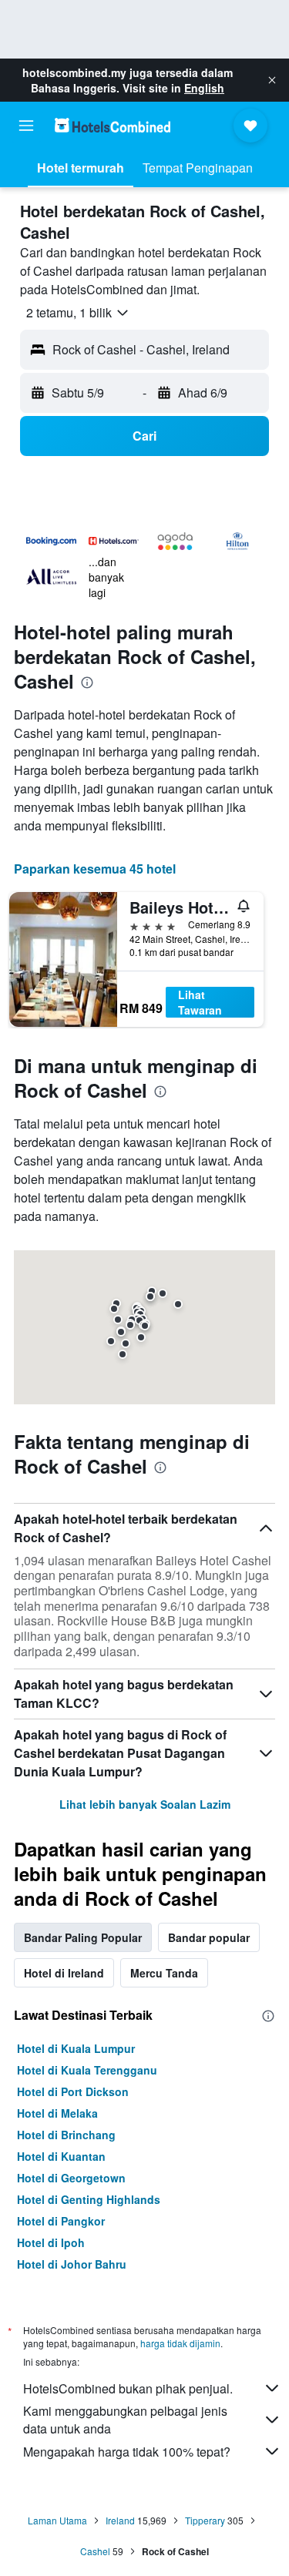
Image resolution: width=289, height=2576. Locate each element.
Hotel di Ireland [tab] (64, 1973)
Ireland (120, 2520)
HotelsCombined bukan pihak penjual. (128, 2388)
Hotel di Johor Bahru (72, 2264)
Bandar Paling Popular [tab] (83, 1937)
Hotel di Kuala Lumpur (76, 2048)
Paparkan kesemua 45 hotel (95, 869)
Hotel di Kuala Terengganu (87, 2070)
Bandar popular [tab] (209, 1937)
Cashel (95, 2551)
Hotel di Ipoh (51, 2242)
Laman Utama (57, 2520)
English (204, 88)
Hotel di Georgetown (71, 2178)
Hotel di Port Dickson (73, 2091)
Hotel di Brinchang (66, 2135)
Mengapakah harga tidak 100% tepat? (127, 2452)
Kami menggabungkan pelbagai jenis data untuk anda (125, 2420)
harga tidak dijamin (180, 2343)
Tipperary (205, 2520)
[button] (272, 80)
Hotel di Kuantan (61, 2156)
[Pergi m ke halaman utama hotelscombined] (113, 125)
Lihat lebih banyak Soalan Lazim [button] (145, 1804)
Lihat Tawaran (200, 1002)
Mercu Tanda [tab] (164, 1973)
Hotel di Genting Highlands (89, 2199)
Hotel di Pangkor (61, 2221)
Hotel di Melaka (57, 2113)
